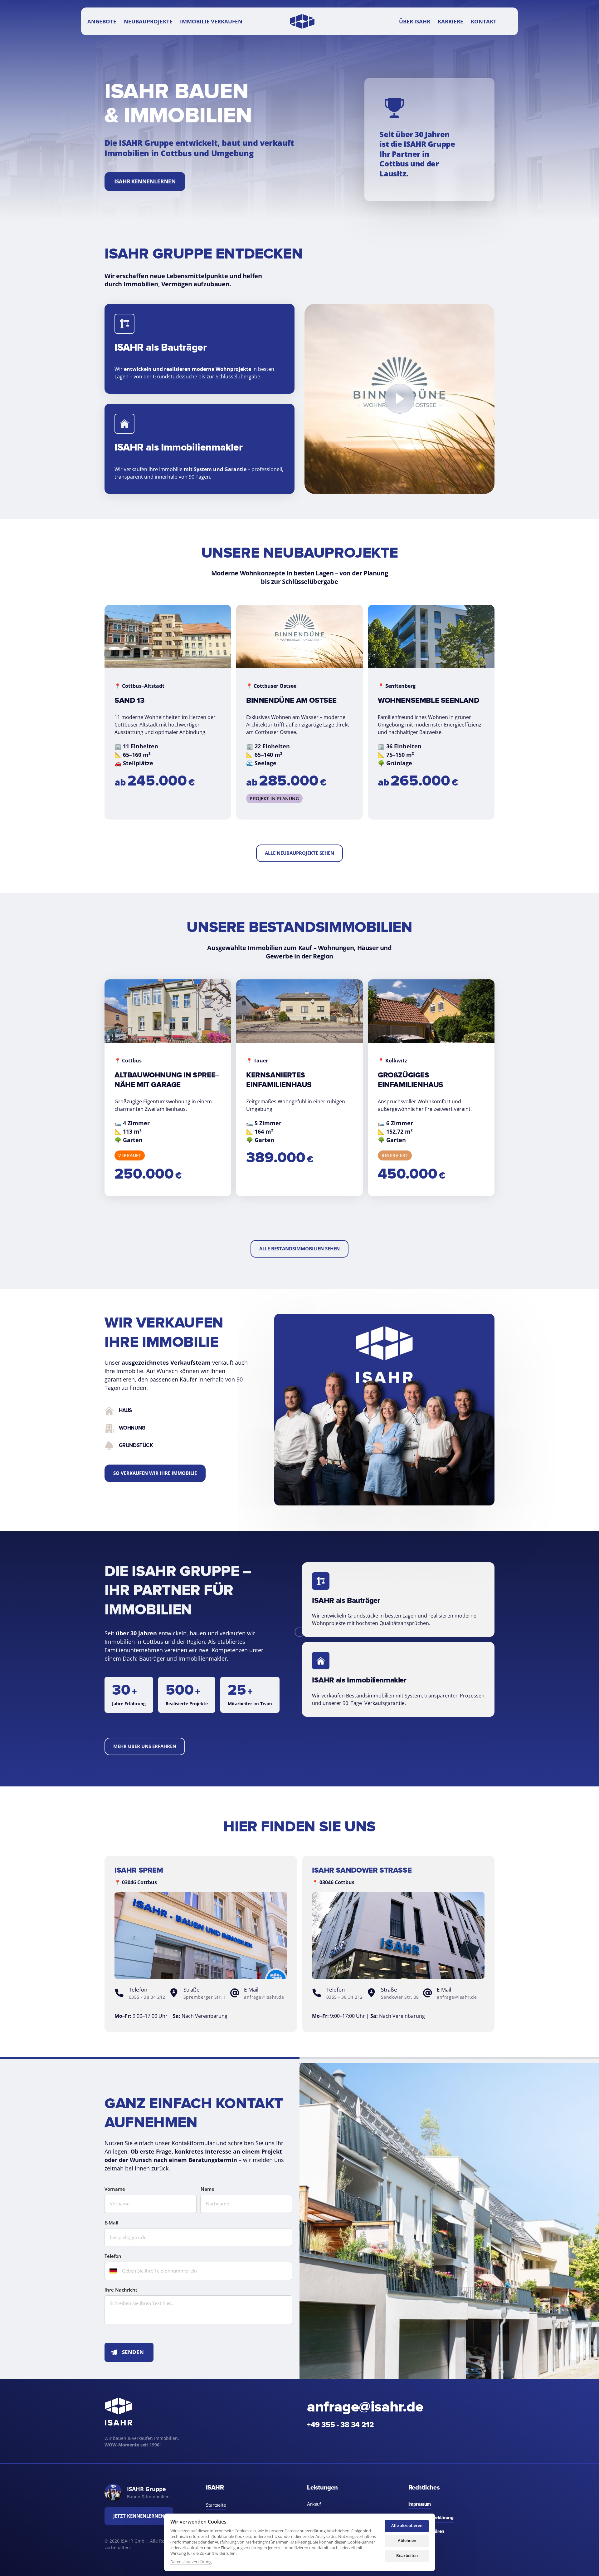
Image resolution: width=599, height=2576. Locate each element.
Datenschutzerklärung (191, 2562)
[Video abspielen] (400, 399)
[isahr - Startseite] (302, 21)
